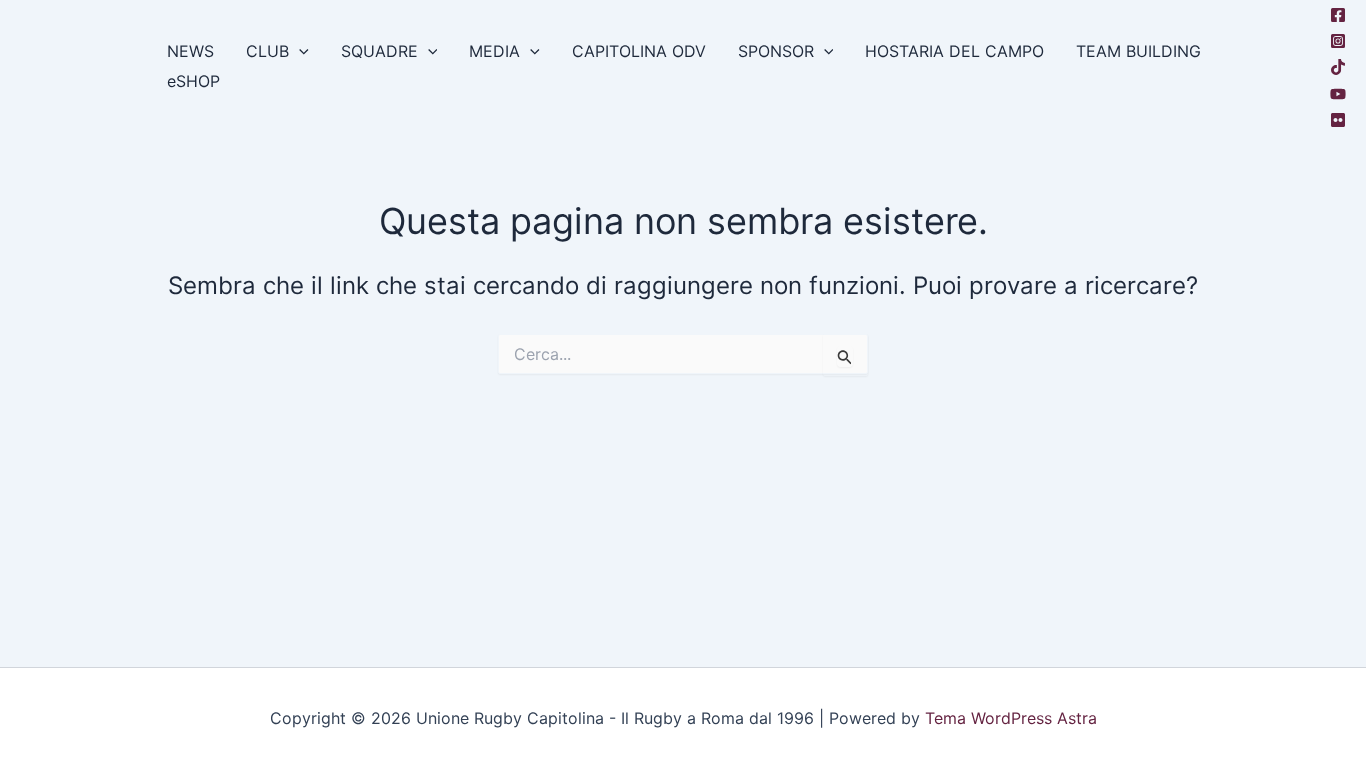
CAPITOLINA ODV (639, 51)
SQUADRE (379, 51)
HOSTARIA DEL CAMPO (954, 51)
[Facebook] (1338, 15)
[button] (299, 51)
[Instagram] (1338, 41)
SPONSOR (776, 51)
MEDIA (494, 51)
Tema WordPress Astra (1011, 718)
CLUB (267, 51)
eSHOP (193, 81)
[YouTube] (1338, 94)
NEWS (190, 51)
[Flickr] (1338, 120)
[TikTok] (1338, 67)
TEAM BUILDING (1138, 51)
